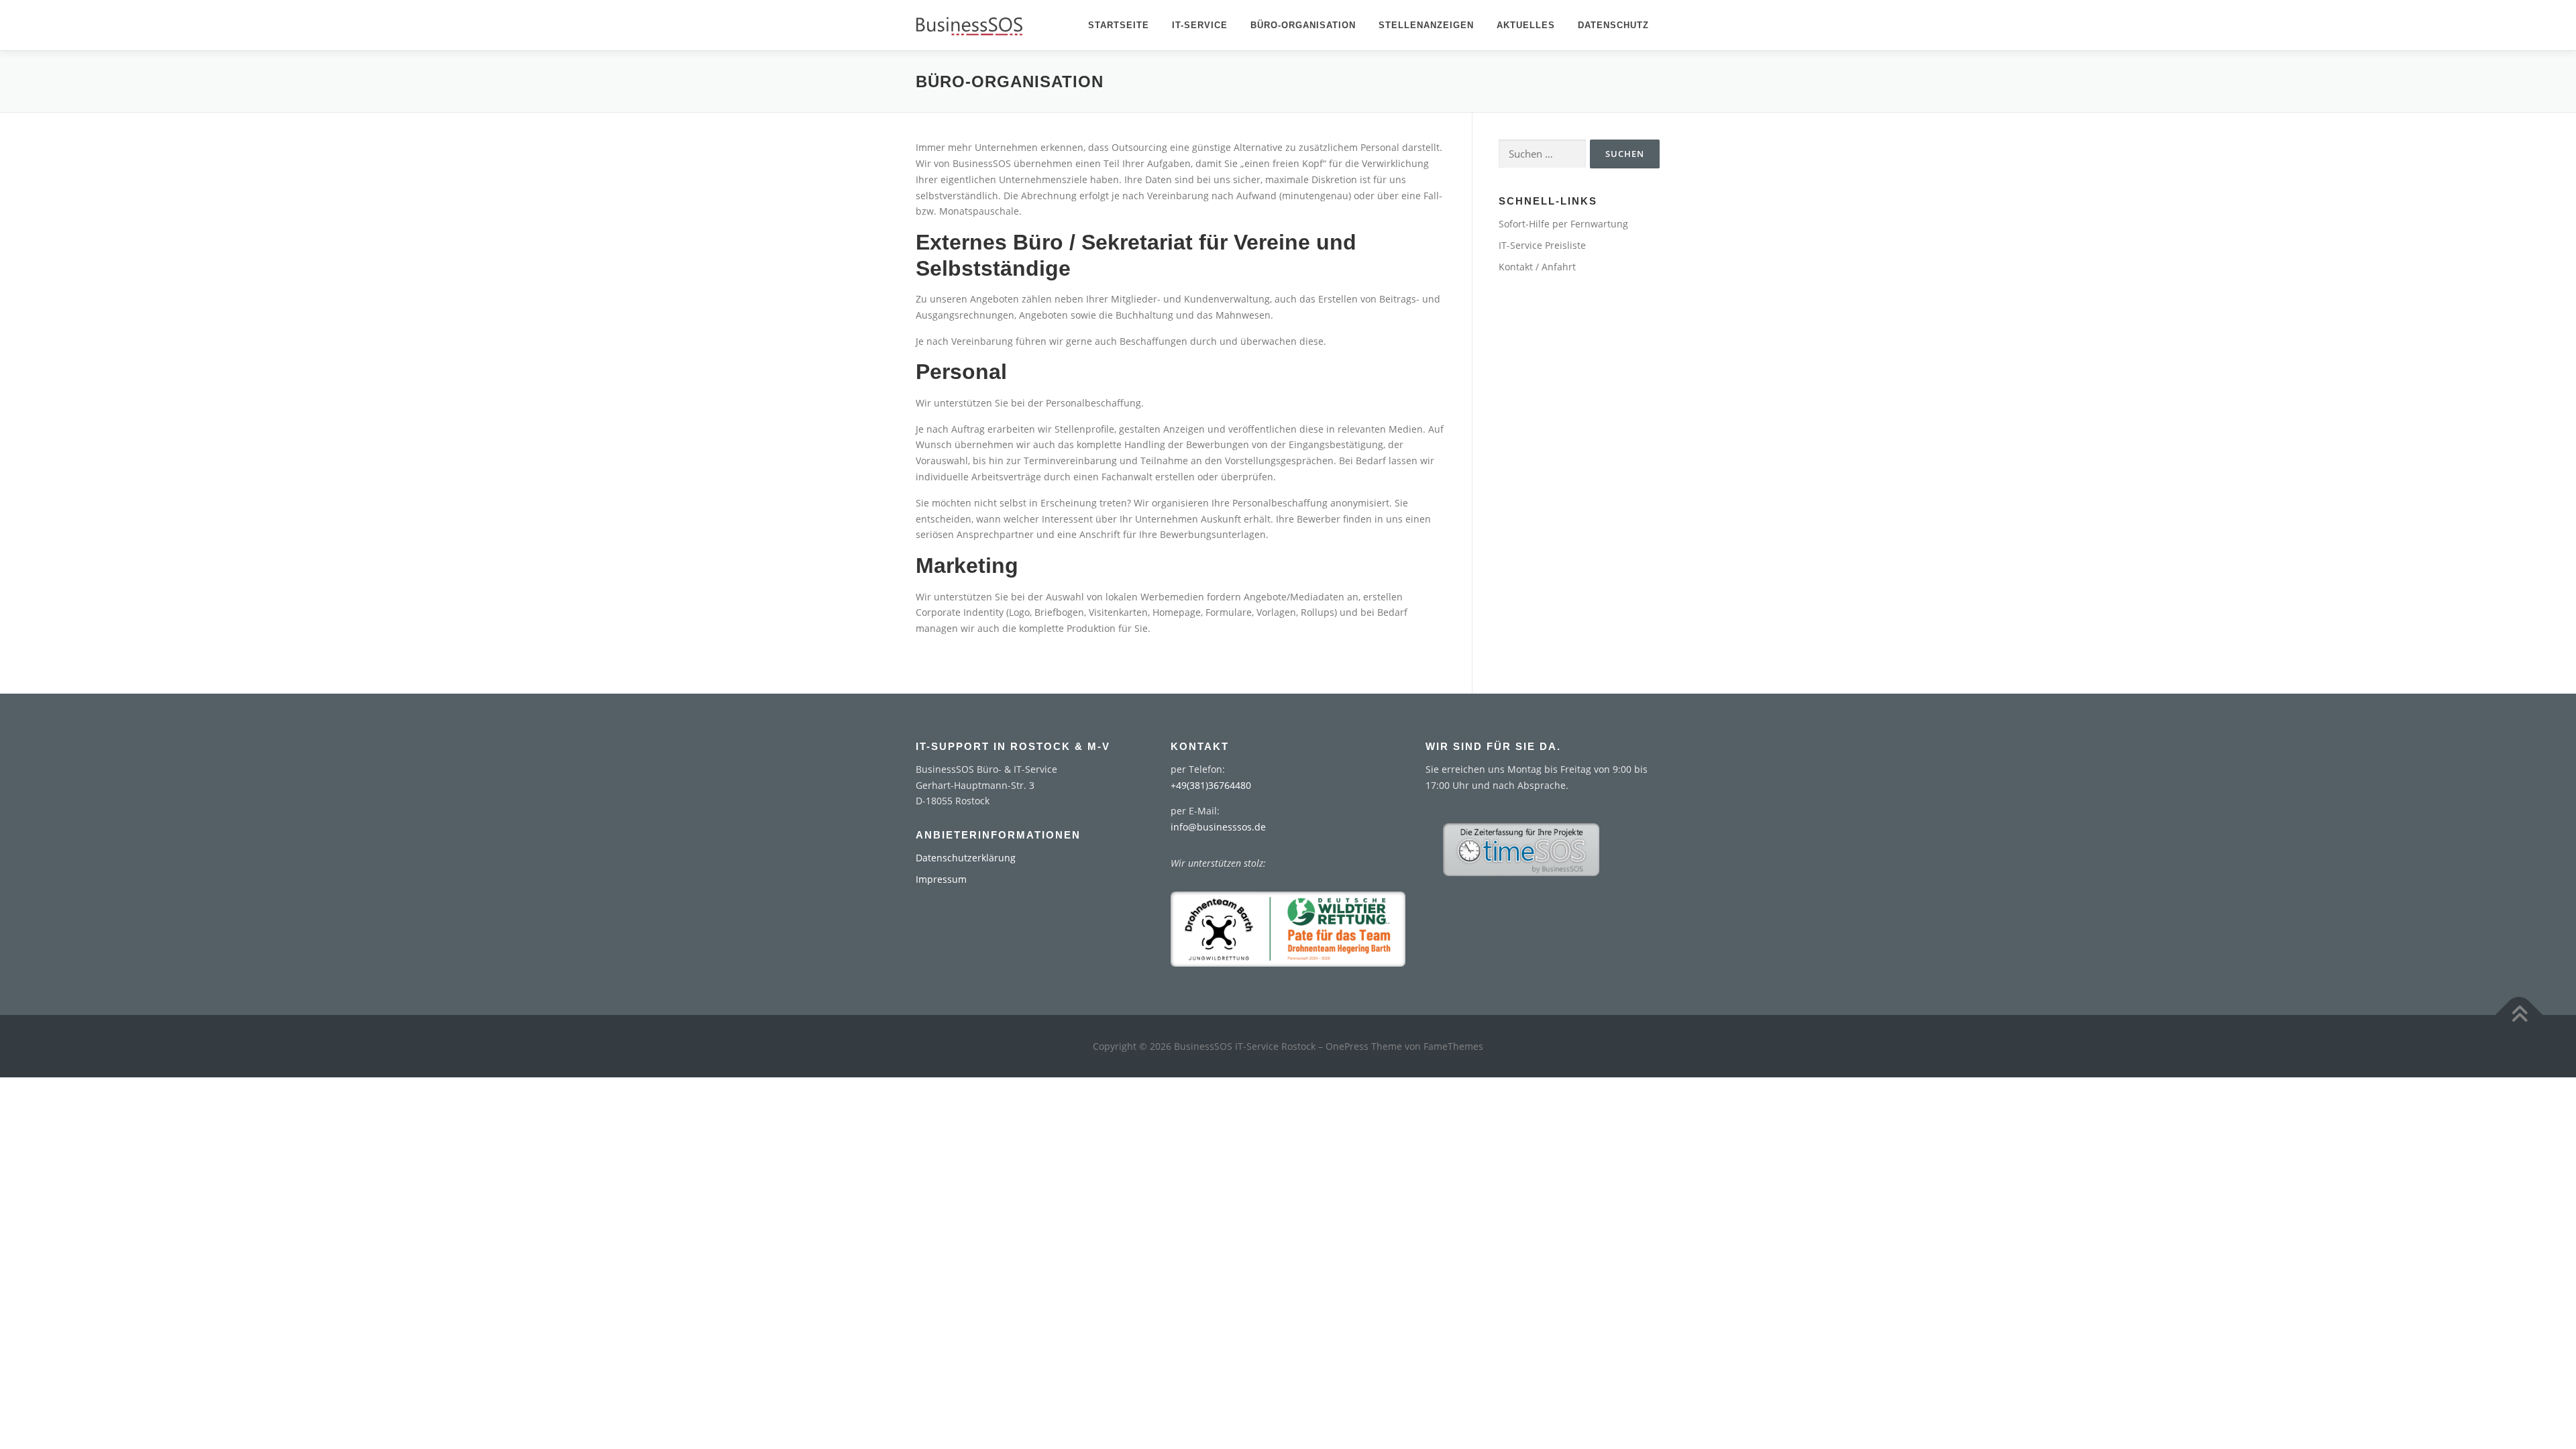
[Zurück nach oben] (2519, 1015)
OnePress (1347, 1046)
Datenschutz (1613, 25)
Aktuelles (1526, 25)
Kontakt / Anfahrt (1537, 267)
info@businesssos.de (1218, 827)
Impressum (941, 879)
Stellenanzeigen (1426, 25)
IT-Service (1200, 25)
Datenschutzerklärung (966, 858)
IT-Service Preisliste (1542, 245)
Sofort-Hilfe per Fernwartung (1563, 224)
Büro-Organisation (1303, 25)
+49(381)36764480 (1211, 785)
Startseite (1119, 25)
